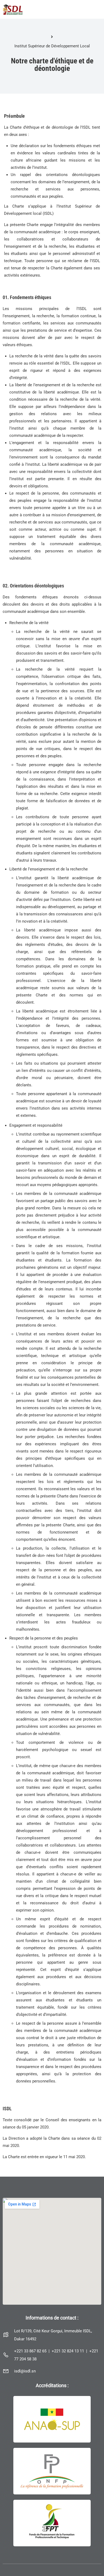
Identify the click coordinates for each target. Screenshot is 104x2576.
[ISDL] (13, 9)
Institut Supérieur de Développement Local (52, 46)
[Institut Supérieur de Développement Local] (52, 37)
